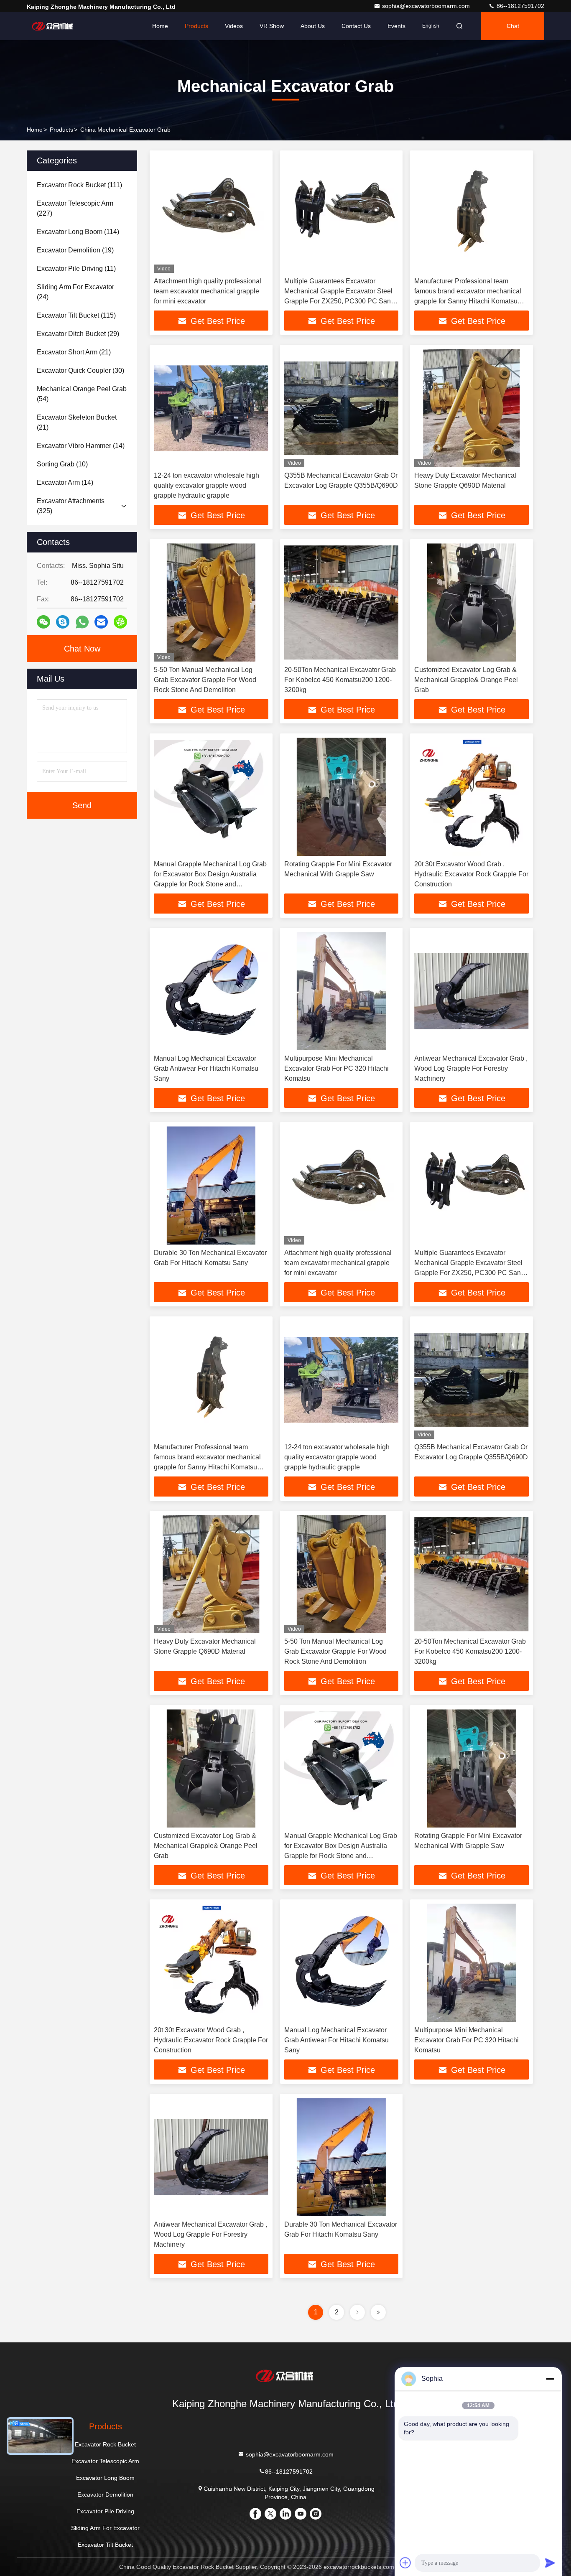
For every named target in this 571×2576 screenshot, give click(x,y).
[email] (101, 622)
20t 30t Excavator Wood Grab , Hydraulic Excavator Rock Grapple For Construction (471, 874)
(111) (79, 185)
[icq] (120, 622)
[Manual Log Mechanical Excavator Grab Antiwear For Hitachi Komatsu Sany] (211, 991)
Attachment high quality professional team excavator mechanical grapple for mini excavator (208, 291)
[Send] (550, 2563)
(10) (62, 464)
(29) (78, 334)
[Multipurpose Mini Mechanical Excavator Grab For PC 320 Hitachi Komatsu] (342, 991)
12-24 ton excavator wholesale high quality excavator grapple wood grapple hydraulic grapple (206, 485)
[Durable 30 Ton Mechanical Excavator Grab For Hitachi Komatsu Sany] (211, 1185)
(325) (71, 506)
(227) (75, 208)
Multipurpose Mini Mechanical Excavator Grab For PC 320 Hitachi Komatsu (336, 1068)
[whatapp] (82, 622)
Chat (513, 26)
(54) (82, 394)
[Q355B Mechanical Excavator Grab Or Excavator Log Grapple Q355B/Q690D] (342, 408)
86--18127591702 (520, 6)
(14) (81, 446)
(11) (76, 269)
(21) (74, 352)
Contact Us (356, 26)
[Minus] (550, 2379)
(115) (76, 315)
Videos (234, 26)
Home (160, 26)
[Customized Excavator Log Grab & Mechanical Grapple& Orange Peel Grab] (472, 602)
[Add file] (405, 2563)
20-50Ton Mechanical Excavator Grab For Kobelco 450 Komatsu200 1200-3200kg (340, 680)
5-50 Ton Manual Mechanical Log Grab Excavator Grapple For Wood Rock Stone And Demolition (205, 680)
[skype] (63, 622)
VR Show (272, 26)
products (61, 130)
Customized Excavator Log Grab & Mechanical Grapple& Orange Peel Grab (466, 680)
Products (196, 26)
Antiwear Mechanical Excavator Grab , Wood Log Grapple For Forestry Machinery (471, 1068)
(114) (78, 232)
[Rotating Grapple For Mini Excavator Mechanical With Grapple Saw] (342, 797)
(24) (75, 292)
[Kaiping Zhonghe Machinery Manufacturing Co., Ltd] (53, 26)
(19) (75, 250)
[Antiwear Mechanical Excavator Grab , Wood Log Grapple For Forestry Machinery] (472, 991)
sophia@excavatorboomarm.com (427, 6)
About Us (313, 26)
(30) (80, 370)
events (396, 26)
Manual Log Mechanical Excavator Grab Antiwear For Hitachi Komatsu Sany (206, 1068)
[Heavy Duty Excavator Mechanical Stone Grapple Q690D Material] (472, 408)
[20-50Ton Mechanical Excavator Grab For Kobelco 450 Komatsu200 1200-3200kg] (342, 602)
